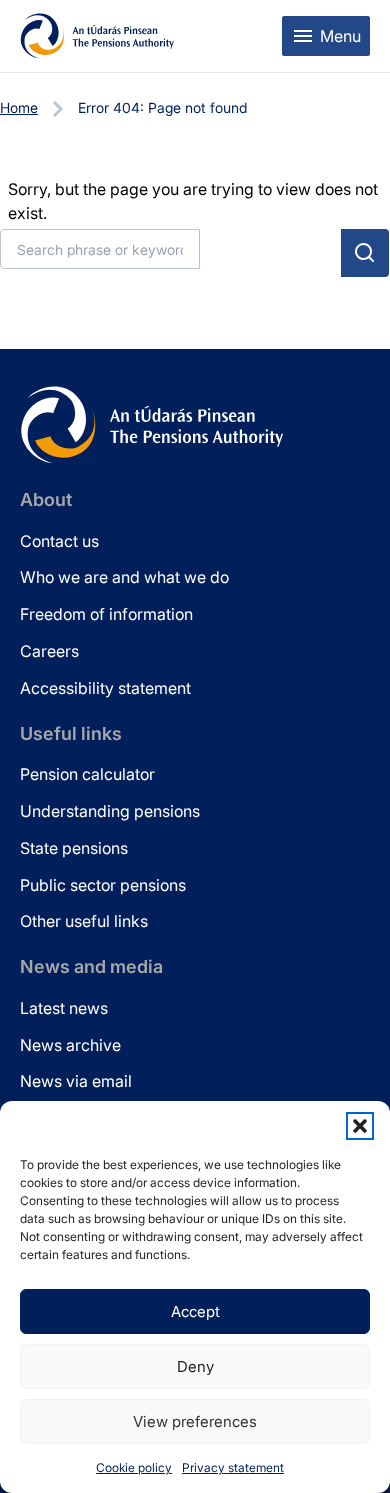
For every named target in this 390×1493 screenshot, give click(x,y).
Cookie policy (134, 1467)
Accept (195, 1311)
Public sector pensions (103, 885)
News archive (70, 1045)
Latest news (64, 1008)
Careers (49, 651)
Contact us (59, 541)
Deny (195, 1366)
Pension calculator (87, 774)
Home (19, 107)
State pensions (74, 848)
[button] (360, 1126)
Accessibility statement (105, 688)
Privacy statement (233, 1467)
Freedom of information (106, 614)
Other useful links (84, 921)
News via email (76, 1081)
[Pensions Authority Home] (97, 36)
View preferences (195, 1421)
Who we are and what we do (124, 577)
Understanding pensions (110, 811)
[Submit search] (365, 253)
